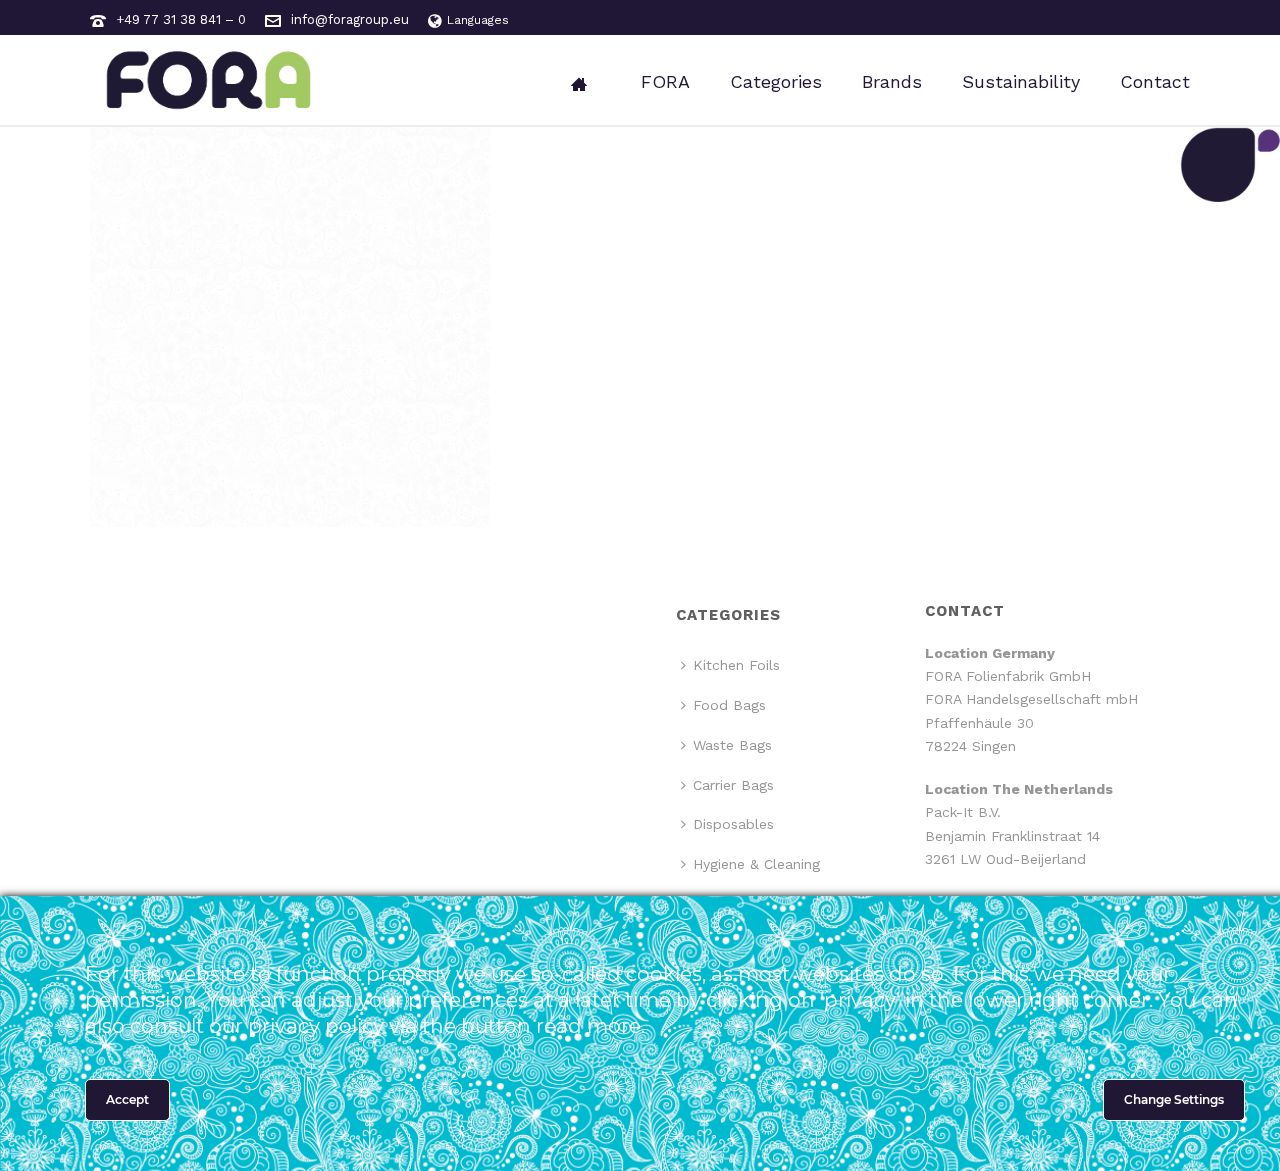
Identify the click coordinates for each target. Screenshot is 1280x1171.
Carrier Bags (733, 785)
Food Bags (729, 705)
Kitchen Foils (736, 665)
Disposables (733, 824)
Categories (776, 81)
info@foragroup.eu (350, 19)
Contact (1155, 81)
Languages (478, 20)
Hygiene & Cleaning (756, 864)
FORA (665, 81)
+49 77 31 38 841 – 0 (181, 19)
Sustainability (1021, 81)
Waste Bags (732, 745)
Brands (892, 81)
